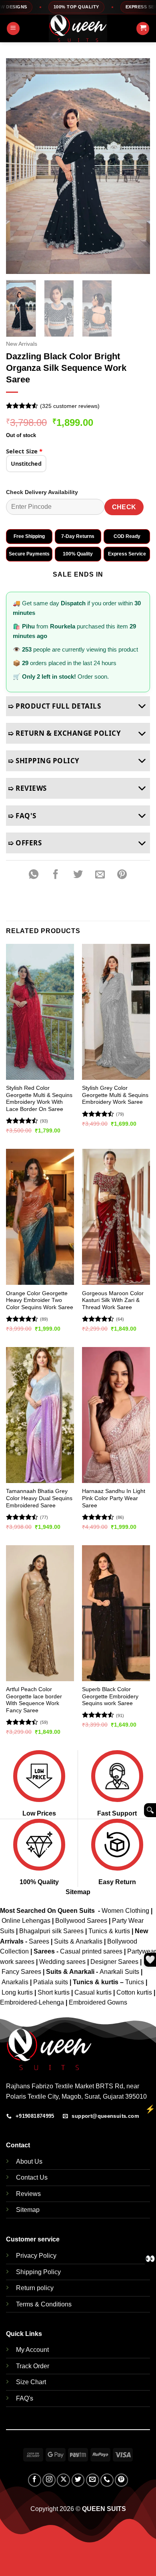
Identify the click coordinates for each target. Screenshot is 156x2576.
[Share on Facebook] (56, 874)
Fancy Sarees (21, 1972)
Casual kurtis (94, 1992)
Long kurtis (18, 1992)
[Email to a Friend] (100, 874)
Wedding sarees (62, 1962)
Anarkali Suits (120, 1972)
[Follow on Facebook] (35, 2480)
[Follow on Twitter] (78, 2480)
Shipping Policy (38, 2272)
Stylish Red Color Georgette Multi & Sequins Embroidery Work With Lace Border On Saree (39, 1099)
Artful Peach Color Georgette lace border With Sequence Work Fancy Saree (34, 1700)
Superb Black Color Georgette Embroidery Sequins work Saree (110, 1696)
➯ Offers (25, 843)
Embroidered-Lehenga (32, 2002)
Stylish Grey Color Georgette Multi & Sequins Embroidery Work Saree (115, 1095)
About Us (29, 2161)
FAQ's (25, 2398)
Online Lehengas (26, 1921)
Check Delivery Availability (42, 492)
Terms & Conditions (44, 2304)
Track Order (33, 2366)
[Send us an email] (93, 2480)
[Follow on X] (63, 2480)
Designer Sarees (114, 1962)
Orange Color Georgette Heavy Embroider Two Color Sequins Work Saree (40, 1300)
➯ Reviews (27, 788)
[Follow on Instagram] (49, 2480)
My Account (32, 2350)
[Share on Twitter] (78, 874)
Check (124, 507)
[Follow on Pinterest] (121, 2480)
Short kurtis (54, 1992)
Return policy (35, 2288)
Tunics (135, 1982)
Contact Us (32, 2177)
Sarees (39, 1941)
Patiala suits (51, 1982)
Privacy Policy (36, 2256)
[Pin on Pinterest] (122, 874)
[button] (13, 29)
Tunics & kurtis (109, 1931)
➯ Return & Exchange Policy (64, 733)
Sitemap (78, 1892)
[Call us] (107, 2480)
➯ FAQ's (22, 816)
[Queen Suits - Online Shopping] (78, 28)
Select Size (24, 451)
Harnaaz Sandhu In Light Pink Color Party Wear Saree (114, 1498)
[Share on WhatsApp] (34, 874)
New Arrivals (22, 344)
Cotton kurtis (135, 1992)
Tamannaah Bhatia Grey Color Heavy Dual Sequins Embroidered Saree (39, 1498)
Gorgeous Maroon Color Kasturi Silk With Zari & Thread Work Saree (113, 1300)
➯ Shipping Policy (44, 761)
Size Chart (31, 2382)
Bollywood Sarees (81, 1921)
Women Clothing (125, 1911)
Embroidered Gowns (98, 2002)
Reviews (28, 2194)
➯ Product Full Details (54, 706)
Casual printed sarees (91, 1951)
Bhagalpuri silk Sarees (51, 1931)
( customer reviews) (70, 406)
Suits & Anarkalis (78, 1941)
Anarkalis (16, 1982)
